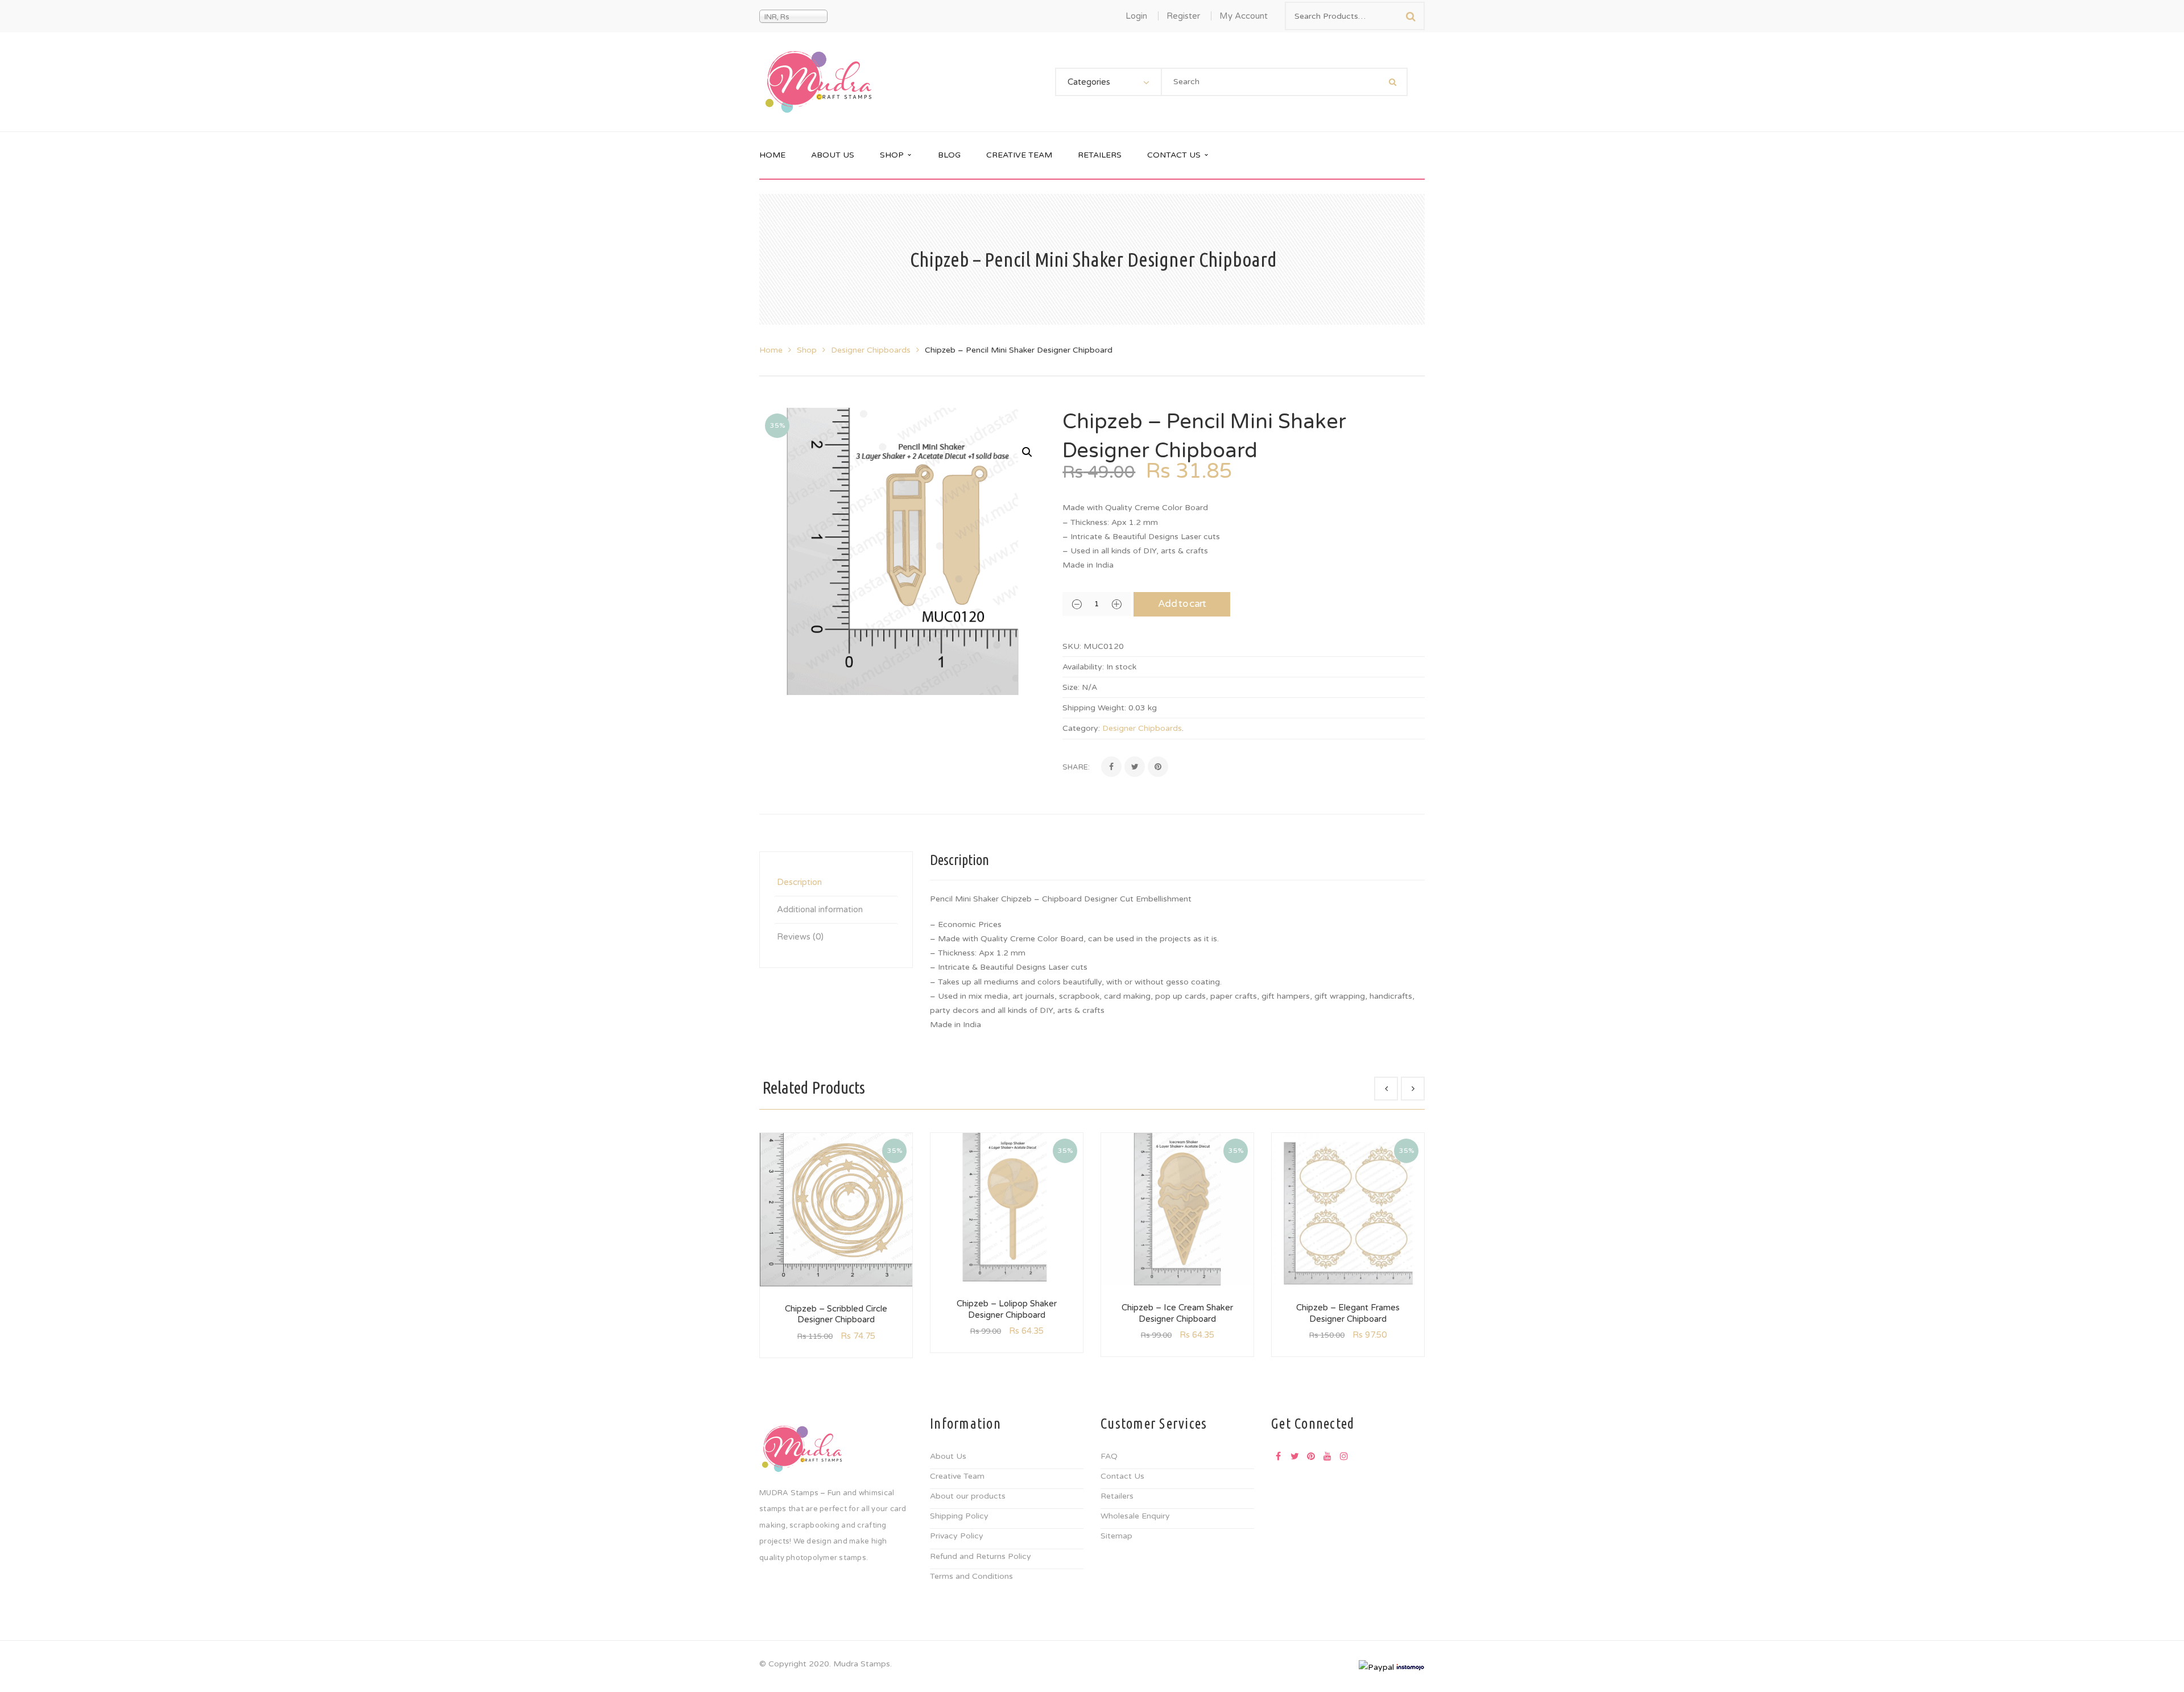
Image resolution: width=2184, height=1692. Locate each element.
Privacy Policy (957, 1536)
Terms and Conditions (971, 1576)
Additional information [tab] (820, 909)
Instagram (1344, 1456)
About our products (968, 1496)
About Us (948, 1456)
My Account (1244, 16)
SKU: (1072, 646)
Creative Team (957, 1476)
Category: (1081, 728)
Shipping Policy (959, 1516)
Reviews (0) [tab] (800, 937)
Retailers (1117, 1496)
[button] (1027, 452)
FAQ (1109, 1456)
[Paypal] (1376, 1667)
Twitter (1294, 1456)
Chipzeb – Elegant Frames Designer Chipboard (1348, 1313)
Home (771, 350)
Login (1136, 16)
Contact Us (1122, 1476)
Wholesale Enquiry (1135, 1516)
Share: (1076, 767)
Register (1183, 16)
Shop (807, 350)
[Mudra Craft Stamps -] (818, 82)
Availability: (1083, 667)
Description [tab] (799, 882)
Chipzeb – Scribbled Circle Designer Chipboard (836, 1314)
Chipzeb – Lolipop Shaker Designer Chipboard (1007, 1309)
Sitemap (1116, 1536)
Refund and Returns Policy (981, 1556)
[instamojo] (1410, 1667)
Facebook (1278, 1456)
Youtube (1327, 1456)
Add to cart (1182, 604)
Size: (1071, 687)
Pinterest (1311, 1456)
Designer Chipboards (871, 350)
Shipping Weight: (1094, 708)
